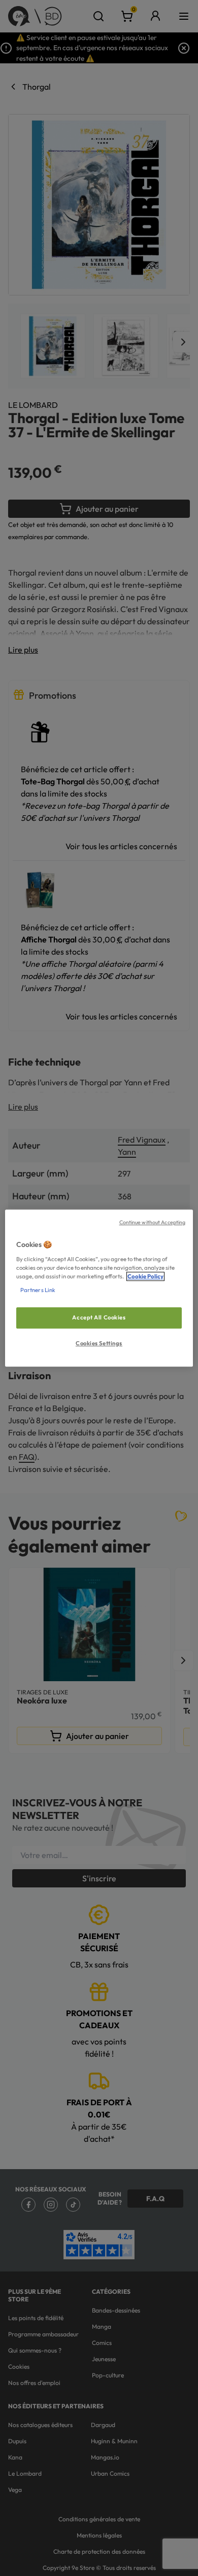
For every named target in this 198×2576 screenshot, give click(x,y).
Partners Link (38, 1290)
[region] (99, 1288)
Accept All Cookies (99, 1317)
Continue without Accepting (153, 1222)
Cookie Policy (145, 1276)
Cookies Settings (99, 1343)
